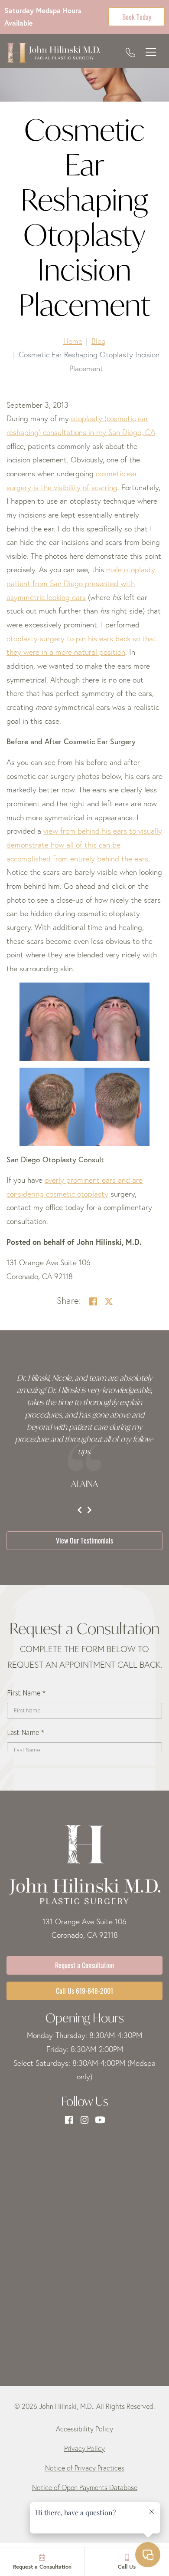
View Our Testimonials (84, 1540)
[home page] (53, 53)
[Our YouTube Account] (100, 2120)
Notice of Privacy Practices (85, 2468)
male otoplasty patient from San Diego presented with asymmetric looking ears (81, 583)
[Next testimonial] (89, 1510)
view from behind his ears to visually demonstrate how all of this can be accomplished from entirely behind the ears (84, 844)
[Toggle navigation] (151, 53)
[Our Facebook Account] (69, 2120)
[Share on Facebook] (93, 1301)
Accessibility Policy (84, 2429)
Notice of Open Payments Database (85, 2487)
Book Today (137, 16)
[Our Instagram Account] (84, 2120)
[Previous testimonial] (80, 1510)
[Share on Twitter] (109, 1301)
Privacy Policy (84, 2448)
